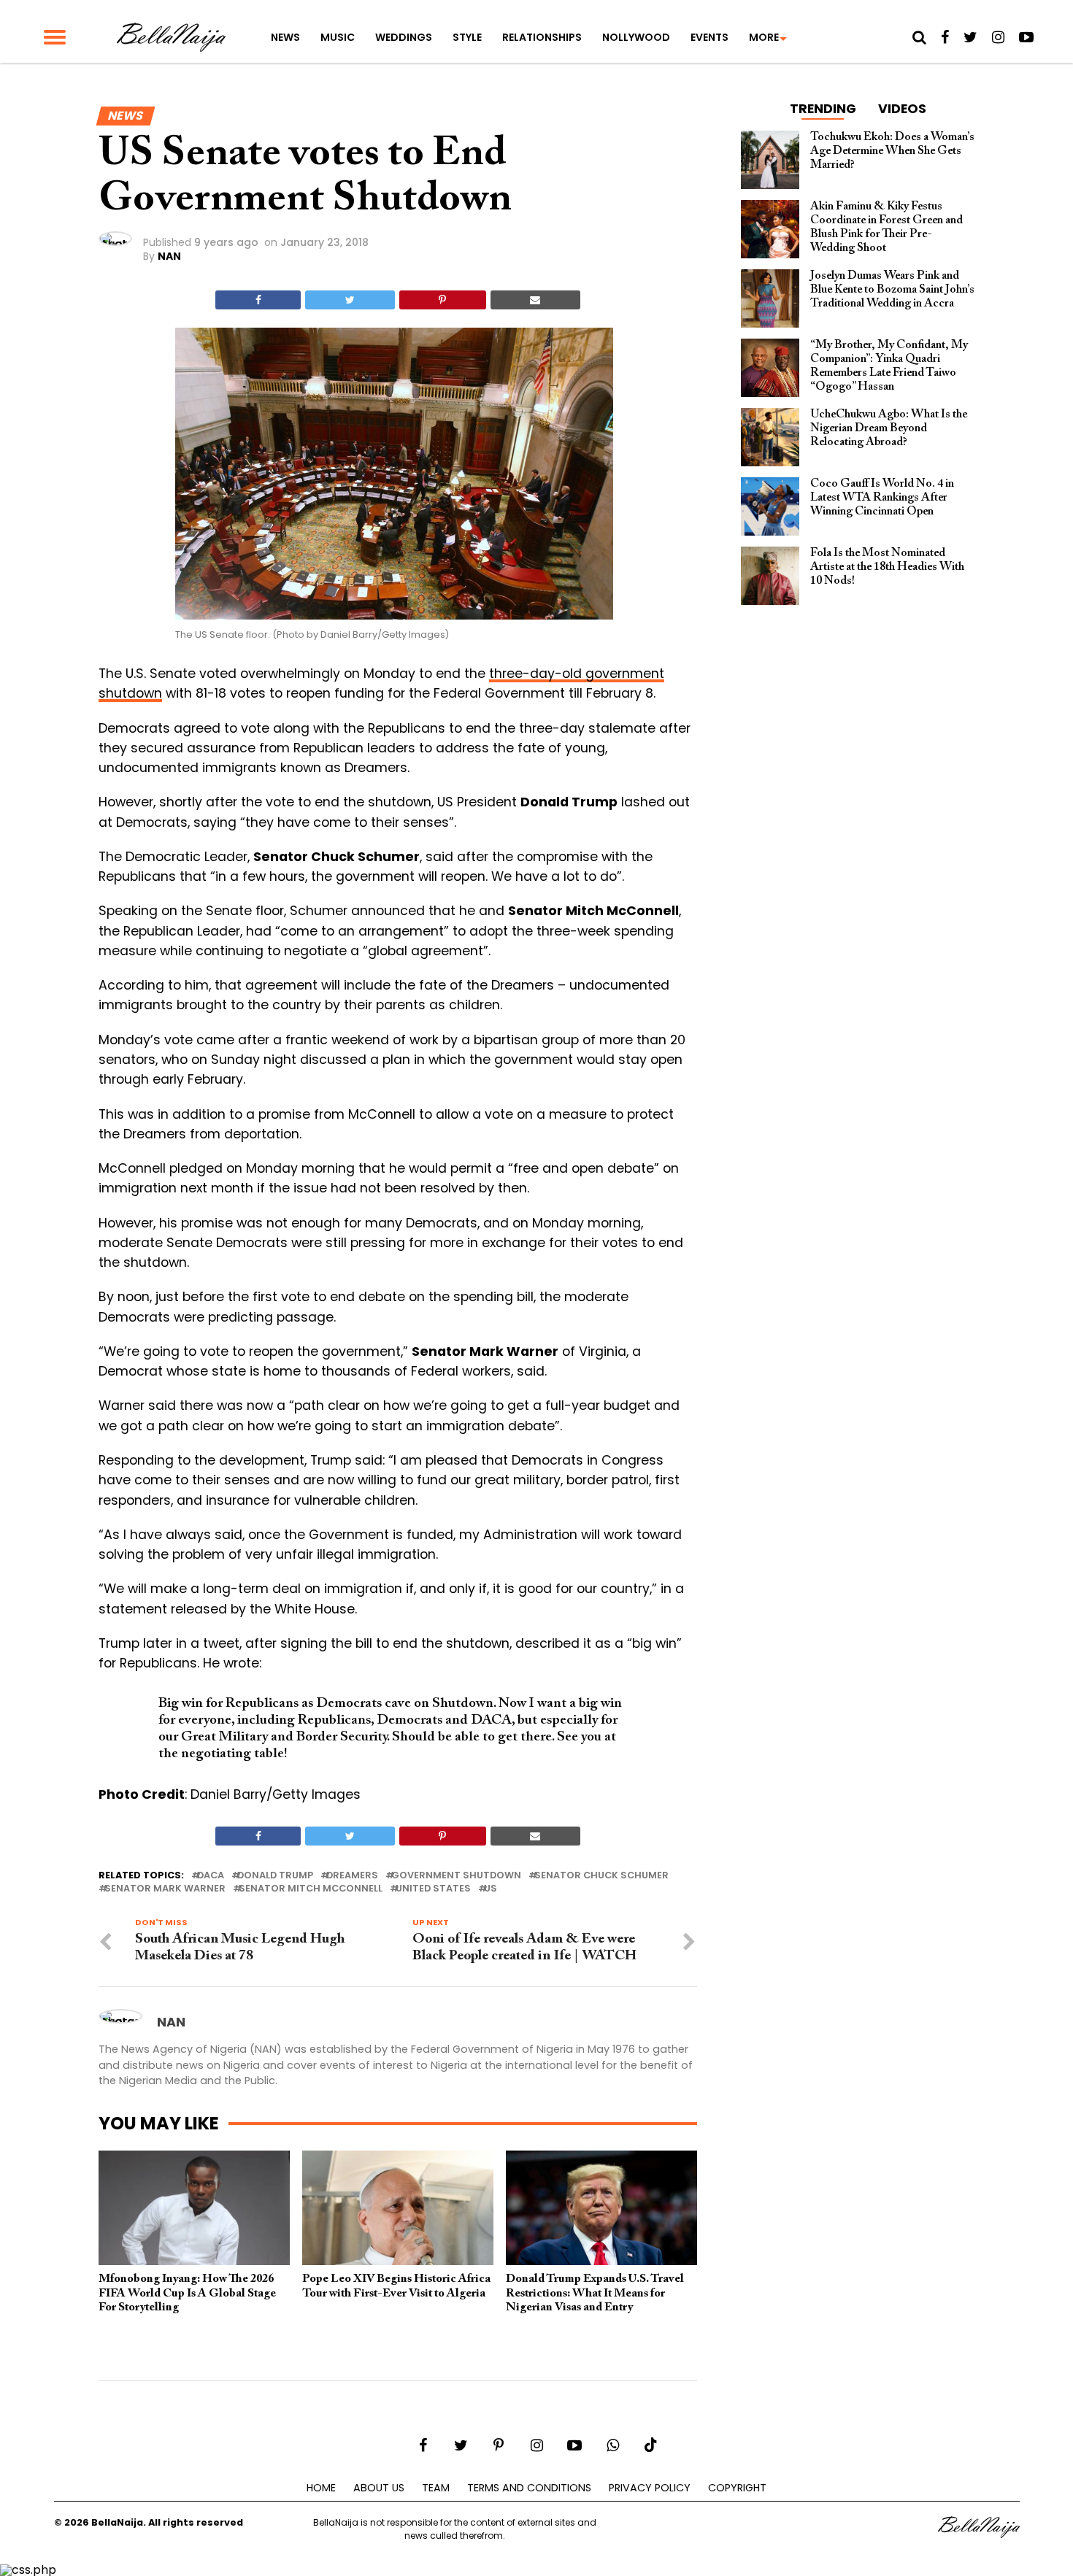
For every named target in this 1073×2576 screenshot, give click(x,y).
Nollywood (636, 37)
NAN (169, 256)
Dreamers (352, 1876)
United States (433, 1889)
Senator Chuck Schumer (601, 1876)
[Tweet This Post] (350, 300)
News (285, 37)
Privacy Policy (650, 2488)
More (764, 37)
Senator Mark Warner (165, 1889)
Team (436, 2488)
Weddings (404, 37)
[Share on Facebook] (258, 300)
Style (467, 37)
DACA (211, 1876)
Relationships (542, 37)
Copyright (737, 2488)
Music (338, 37)
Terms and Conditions (529, 2488)
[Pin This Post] (443, 300)
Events (709, 37)
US (491, 1889)
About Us (379, 2488)
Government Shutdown (456, 1876)
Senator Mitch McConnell (311, 1889)
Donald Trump (275, 1876)
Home (321, 2488)
